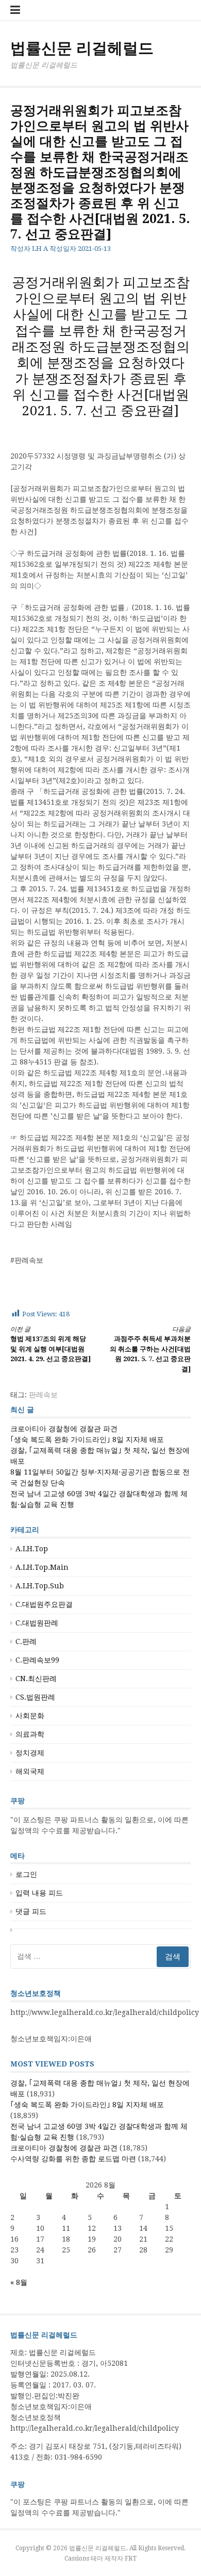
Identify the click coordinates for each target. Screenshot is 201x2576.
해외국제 (30, 1771)
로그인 (26, 1874)
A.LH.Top (32, 1549)
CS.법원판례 (35, 1697)
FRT (131, 2558)
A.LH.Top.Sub (40, 1586)
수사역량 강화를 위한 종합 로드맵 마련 (73, 2159)
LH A (40, 249)
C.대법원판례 (37, 1623)
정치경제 (30, 1753)
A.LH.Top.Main (42, 1567)
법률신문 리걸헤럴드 (82, 48)
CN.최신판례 (36, 1679)
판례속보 (43, 1395)
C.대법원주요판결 (44, 1604)
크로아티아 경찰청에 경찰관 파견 (64, 1429)
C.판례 (26, 1641)
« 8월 (19, 2282)
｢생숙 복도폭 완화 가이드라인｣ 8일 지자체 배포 (87, 1439)
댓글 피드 (31, 1911)
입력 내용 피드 (39, 1893)
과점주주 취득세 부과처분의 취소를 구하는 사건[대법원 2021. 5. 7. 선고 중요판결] (150, 1349)
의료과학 (30, 1734)
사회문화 (30, 1716)
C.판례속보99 (37, 1660)
